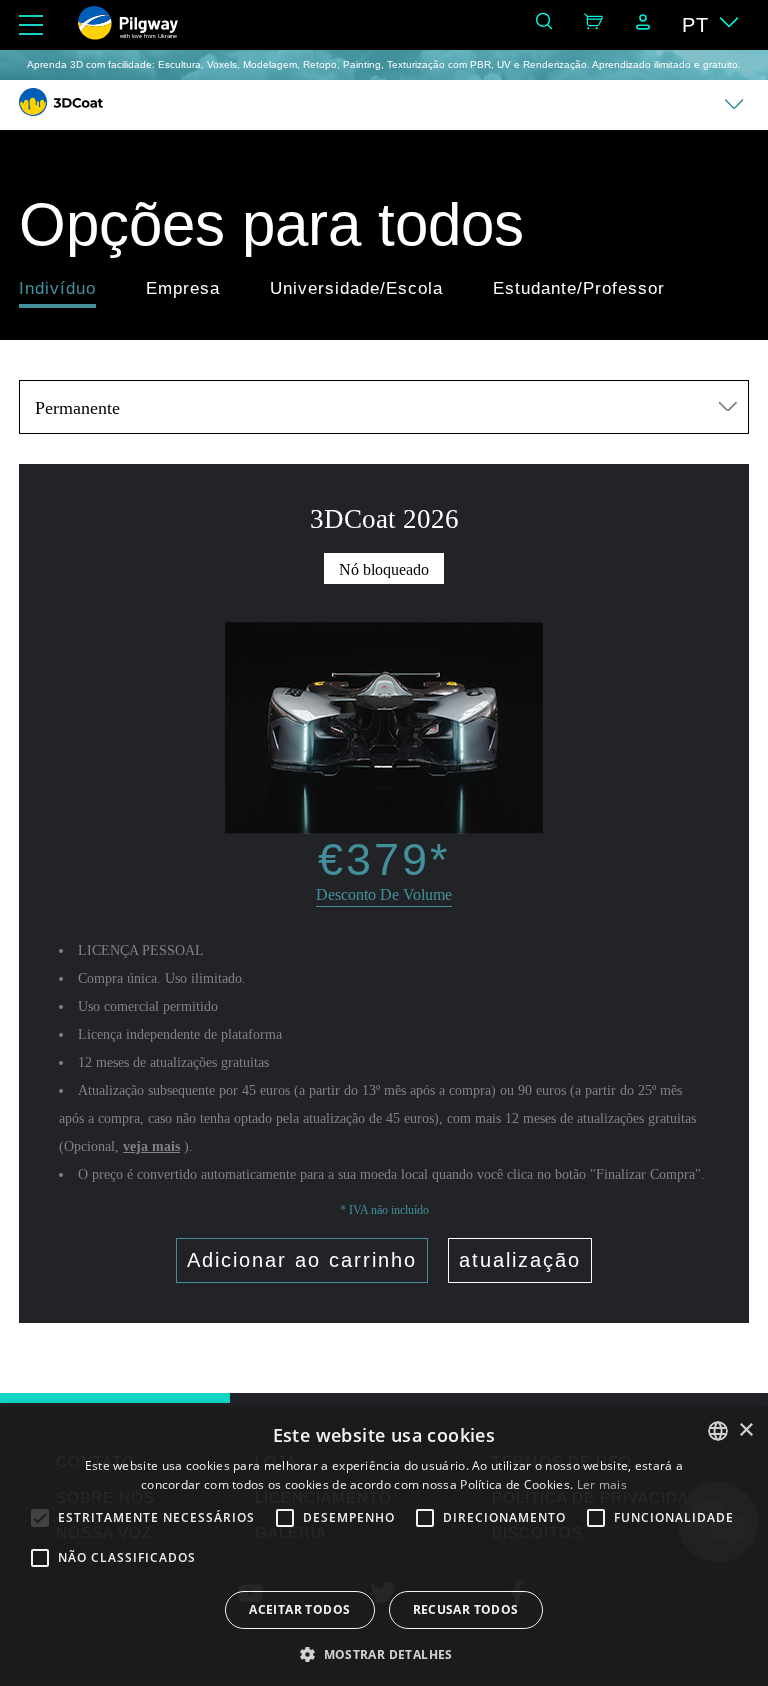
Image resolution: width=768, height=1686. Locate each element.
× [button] (745, 1430)
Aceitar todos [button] (299, 1609)
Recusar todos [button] (466, 1609)
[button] (384, 1653)
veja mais (151, 1146)
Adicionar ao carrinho (302, 1260)
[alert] (384, 1546)
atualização (520, 1260)
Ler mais (602, 1484)
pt (695, 25)
